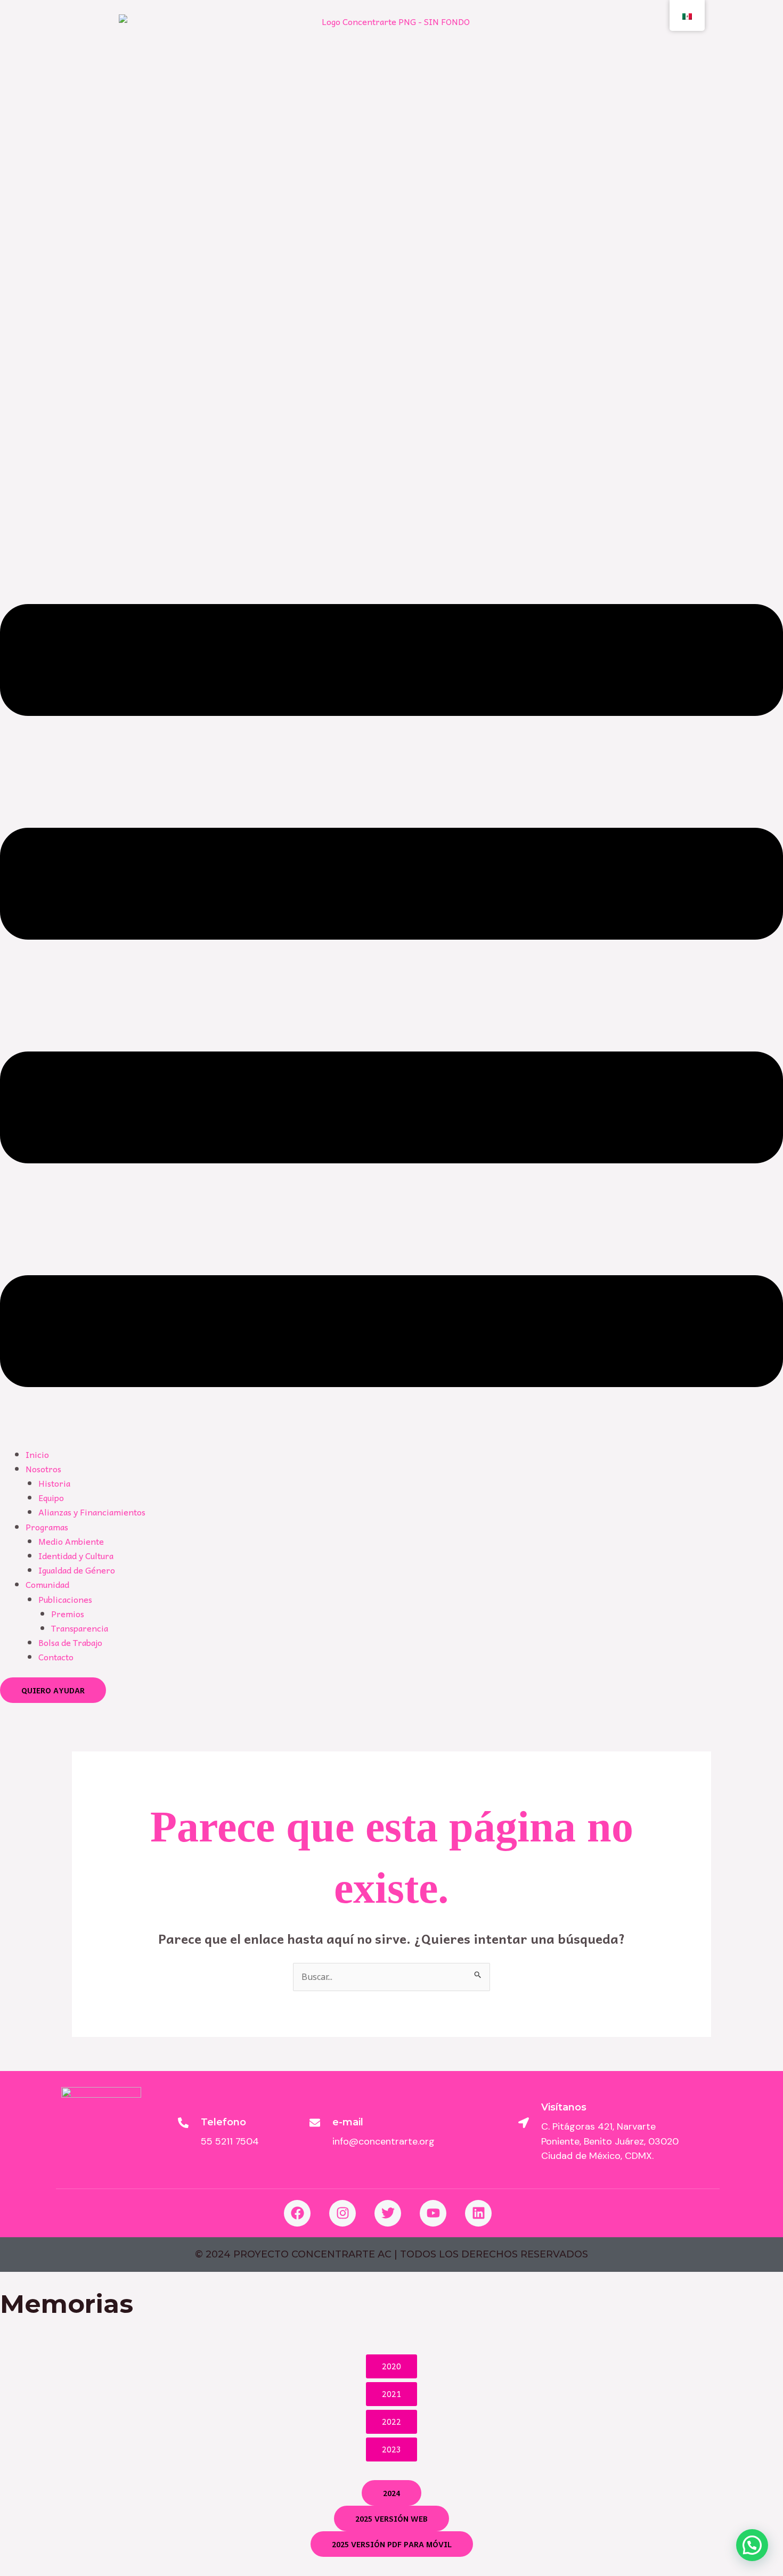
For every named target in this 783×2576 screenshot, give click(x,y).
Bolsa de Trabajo (70, 1642)
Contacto (56, 1657)
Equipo (51, 1497)
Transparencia (80, 1628)
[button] (391, 997)
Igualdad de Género (77, 1570)
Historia (54, 1483)
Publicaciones (65, 1599)
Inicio (37, 1454)
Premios (68, 1613)
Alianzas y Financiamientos (92, 1512)
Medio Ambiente (71, 1541)
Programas (47, 1527)
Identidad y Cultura (76, 1555)
